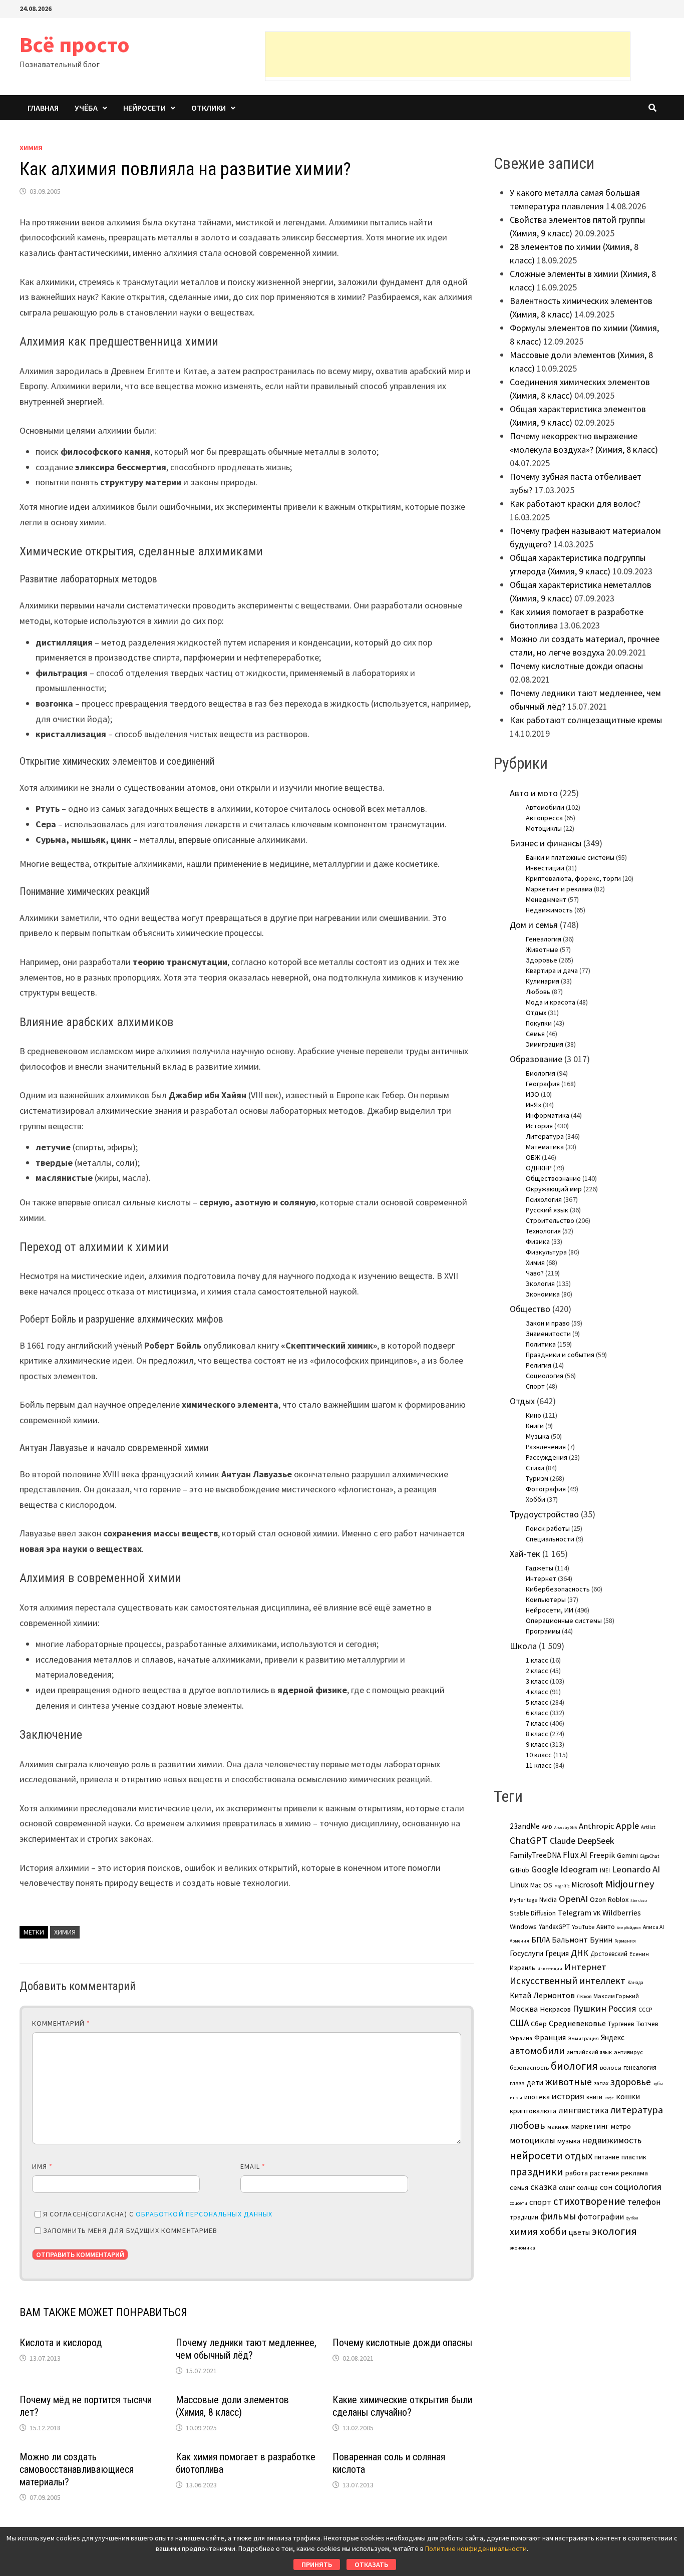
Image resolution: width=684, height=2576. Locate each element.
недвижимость (612, 2140)
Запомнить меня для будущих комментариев (130, 2230)
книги (594, 2097)
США (519, 2023)
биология (574, 2066)
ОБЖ (533, 1157)
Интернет (541, 1578)
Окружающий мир (554, 1189)
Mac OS (541, 1885)
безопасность (529, 2067)
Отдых (536, 1013)
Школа (523, 1646)
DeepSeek (596, 1841)
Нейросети (144, 108)
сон (606, 2187)
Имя (42, 2166)
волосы (611, 2067)
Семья (535, 1034)
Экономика (543, 1294)
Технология (543, 1231)
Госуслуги (527, 1953)
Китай (521, 1995)
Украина (521, 2038)
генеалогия (640, 2067)
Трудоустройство (544, 1514)
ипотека (537, 2097)
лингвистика (583, 2110)
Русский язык (547, 1210)
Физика (538, 1241)
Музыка (538, 1436)
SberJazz (639, 1900)
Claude (563, 1841)
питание (607, 2157)
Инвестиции (545, 868)
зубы (658, 2084)
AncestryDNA (566, 1827)
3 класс (537, 1681)
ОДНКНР (539, 1168)
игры (516, 2097)
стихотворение (589, 2201)
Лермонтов (554, 1995)
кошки (628, 2096)
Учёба (86, 108)
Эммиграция (545, 1044)
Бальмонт (570, 1940)
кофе (609, 2098)
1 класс (537, 1660)
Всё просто (75, 44)
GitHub (520, 1870)
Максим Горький (616, 1996)
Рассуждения (547, 1457)
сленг (567, 2188)
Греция (557, 1953)
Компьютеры (546, 1599)
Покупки (539, 1023)
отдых (579, 2156)
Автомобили (545, 807)
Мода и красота (551, 1002)
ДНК (580, 1953)
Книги (535, 1426)
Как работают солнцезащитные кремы (586, 720)
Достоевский (609, 1954)
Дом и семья (534, 925)
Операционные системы (564, 1621)
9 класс (537, 1744)
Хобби (536, 1499)
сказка (544, 2187)
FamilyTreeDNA (535, 1855)
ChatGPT (529, 1840)
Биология (541, 1073)
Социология (545, 1376)
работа (577, 2173)
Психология (544, 1199)
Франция (550, 2037)
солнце (587, 2188)
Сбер (539, 2024)
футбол (632, 2218)
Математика (545, 1147)
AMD (547, 1827)
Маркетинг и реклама (559, 889)
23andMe (525, 1826)
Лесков (584, 1997)
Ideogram (579, 1869)
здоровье (631, 2082)
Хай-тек (525, 1554)
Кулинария (543, 981)
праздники (537, 2172)
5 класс (537, 1702)
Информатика (548, 1115)
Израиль (523, 1968)
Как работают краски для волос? (575, 504)
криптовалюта (533, 2111)
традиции (524, 2217)
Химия (31, 148)
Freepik (602, 1855)
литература (637, 2110)
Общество (530, 1309)
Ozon (598, 1899)
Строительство (550, 1220)
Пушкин (590, 2008)
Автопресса (544, 818)
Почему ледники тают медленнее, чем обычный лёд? (246, 2349)
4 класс (537, 1692)
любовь (528, 2125)
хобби (553, 2231)
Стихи (535, 1468)
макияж (558, 2127)
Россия (622, 2009)
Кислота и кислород (61, 2343)
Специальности (550, 1539)
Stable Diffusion (533, 1913)
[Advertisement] (448, 55)
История (539, 1126)
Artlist (648, 1827)
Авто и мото (534, 793)
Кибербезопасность (558, 1589)
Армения (520, 1941)
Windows (523, 1926)
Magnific (562, 1886)
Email (253, 2166)
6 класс (537, 1713)
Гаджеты (540, 1568)
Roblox (618, 1899)
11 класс (539, 1765)
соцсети (519, 2203)
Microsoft (587, 1884)
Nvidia (548, 1900)
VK (597, 1913)
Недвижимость (549, 910)
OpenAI (573, 1899)
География (543, 1084)
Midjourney (630, 1884)
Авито (606, 1926)
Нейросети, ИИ (550, 1610)
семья (519, 2187)
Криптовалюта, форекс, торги (573, 878)
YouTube (583, 1927)
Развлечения (546, 1447)
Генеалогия (544, 939)
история (568, 2096)
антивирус (628, 2052)
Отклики (209, 108)
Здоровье (542, 960)
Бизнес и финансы (546, 843)
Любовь (538, 992)
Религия (539, 1365)
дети (535, 2082)
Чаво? (535, 1273)
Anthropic (596, 1826)
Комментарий (61, 2023)
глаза (517, 2083)
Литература (545, 1136)
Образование (536, 1059)
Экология (540, 1283)
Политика (541, 1344)
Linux (519, 1885)
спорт (540, 2202)
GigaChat (649, 1856)
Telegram (575, 1913)
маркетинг (590, 2126)
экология (614, 2231)
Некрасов (555, 2009)
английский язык (589, 2052)
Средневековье (577, 2023)
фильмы (558, 2216)
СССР (645, 2010)
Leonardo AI (636, 1869)
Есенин (639, 1954)
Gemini (627, 1855)
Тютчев (647, 2024)
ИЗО (533, 1094)
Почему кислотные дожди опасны (402, 2343)
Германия (625, 1941)
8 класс (537, 1734)
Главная (43, 108)
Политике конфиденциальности (476, 2548)
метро (621, 2126)
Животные (542, 949)
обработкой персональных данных (204, 2214)
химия (65, 1932)
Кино (534, 1415)
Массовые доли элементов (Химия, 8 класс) (232, 2406)
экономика (523, 2247)
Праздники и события (560, 1355)
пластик (634, 2157)
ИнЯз (534, 1105)
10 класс (539, 1755)
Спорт (535, 1386)
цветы (579, 2232)
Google (545, 1869)
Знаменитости (548, 1334)
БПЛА (541, 1940)
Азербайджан (629, 1927)
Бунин (601, 1940)
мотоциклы (533, 2140)
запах (601, 2083)
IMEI (605, 1870)
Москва (524, 2009)
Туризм (537, 1478)
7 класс (537, 1723)
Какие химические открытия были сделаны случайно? (402, 2406)
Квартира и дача (552, 971)
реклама (634, 2173)
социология (638, 2187)
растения (604, 2173)
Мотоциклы (544, 828)
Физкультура (546, 1252)
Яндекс (613, 2037)
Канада (635, 1983)
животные (569, 2082)
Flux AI (575, 1855)
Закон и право (548, 1323)
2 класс (537, 1671)
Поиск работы (548, 1528)
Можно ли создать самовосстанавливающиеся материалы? (77, 2469)
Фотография (546, 1489)
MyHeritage (524, 1900)
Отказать (371, 2564)
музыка (569, 2141)
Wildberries (622, 1913)
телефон (644, 2202)
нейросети (536, 2155)
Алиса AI (653, 1927)
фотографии (601, 2216)
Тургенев (621, 2024)
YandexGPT (554, 1927)
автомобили (537, 2051)
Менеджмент (546, 899)
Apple (627, 1826)
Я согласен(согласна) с (158, 2214)
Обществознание (553, 1178)
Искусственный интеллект (568, 1981)
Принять (317, 2564)
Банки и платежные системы (570, 857)
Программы (543, 1631)
